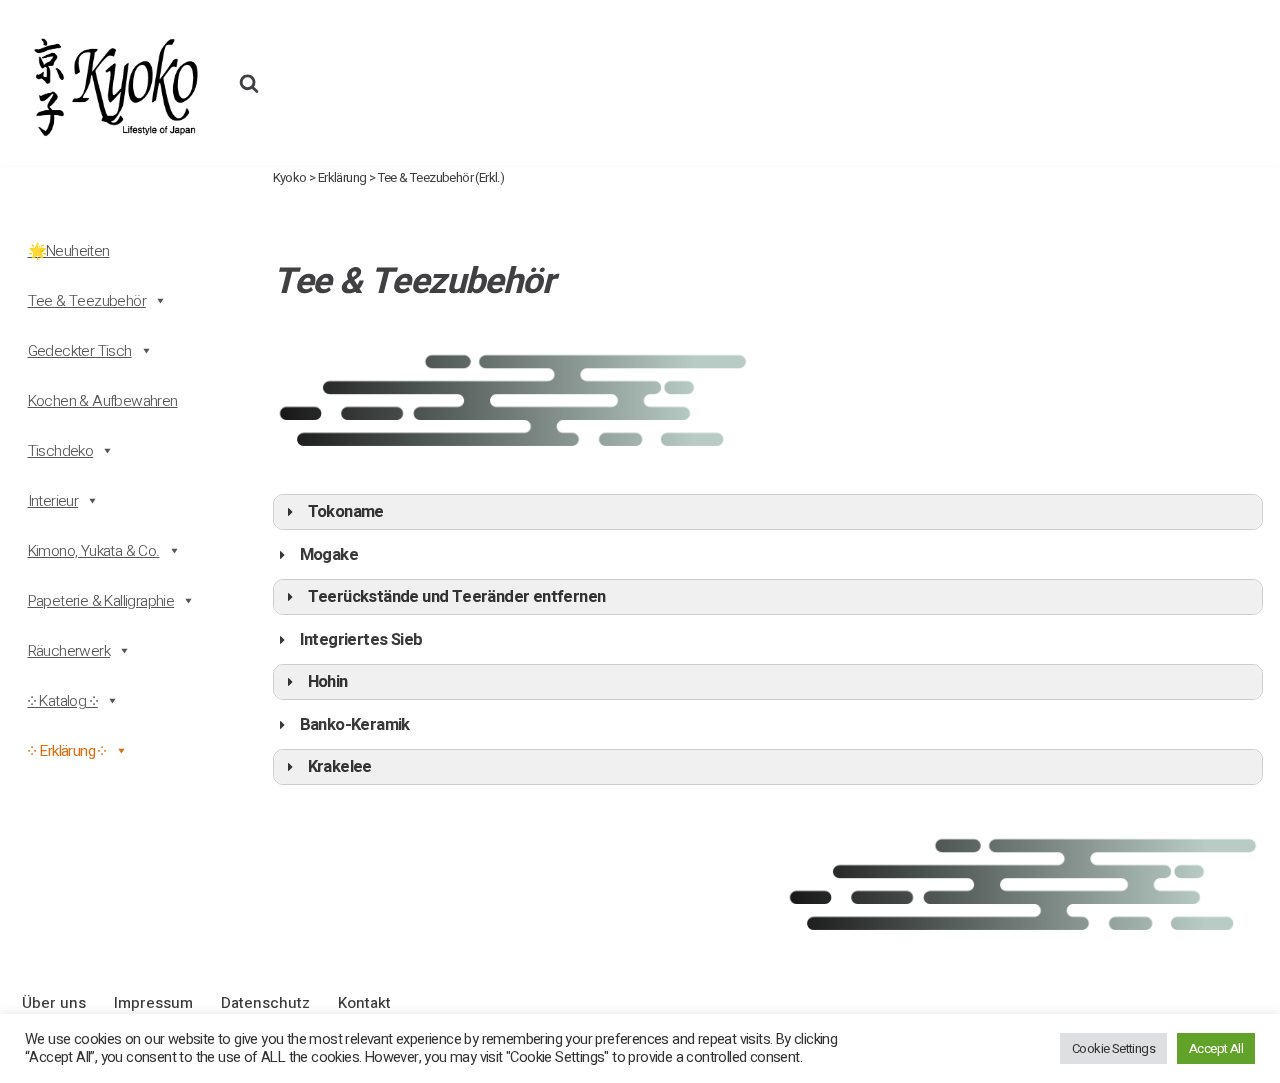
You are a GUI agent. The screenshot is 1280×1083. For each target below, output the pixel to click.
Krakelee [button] (340, 767)
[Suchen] (249, 83)
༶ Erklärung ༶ (67, 751)
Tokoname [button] (346, 512)
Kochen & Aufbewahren (103, 401)
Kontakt (364, 1003)
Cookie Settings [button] (1113, 1048)
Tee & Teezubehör (87, 301)
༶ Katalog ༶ (63, 701)
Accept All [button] (1216, 1048)
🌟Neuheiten (69, 251)
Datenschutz (265, 1003)
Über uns (54, 1003)
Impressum (153, 1003)
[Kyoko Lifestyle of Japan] (113, 83)
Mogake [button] (329, 555)
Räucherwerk (69, 651)
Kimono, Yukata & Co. (94, 551)
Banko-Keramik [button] (355, 725)
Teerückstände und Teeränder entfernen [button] (457, 597)
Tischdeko (61, 451)
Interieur (53, 501)
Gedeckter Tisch (80, 351)
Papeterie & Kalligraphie (101, 601)
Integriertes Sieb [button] (361, 640)
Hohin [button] (328, 682)
